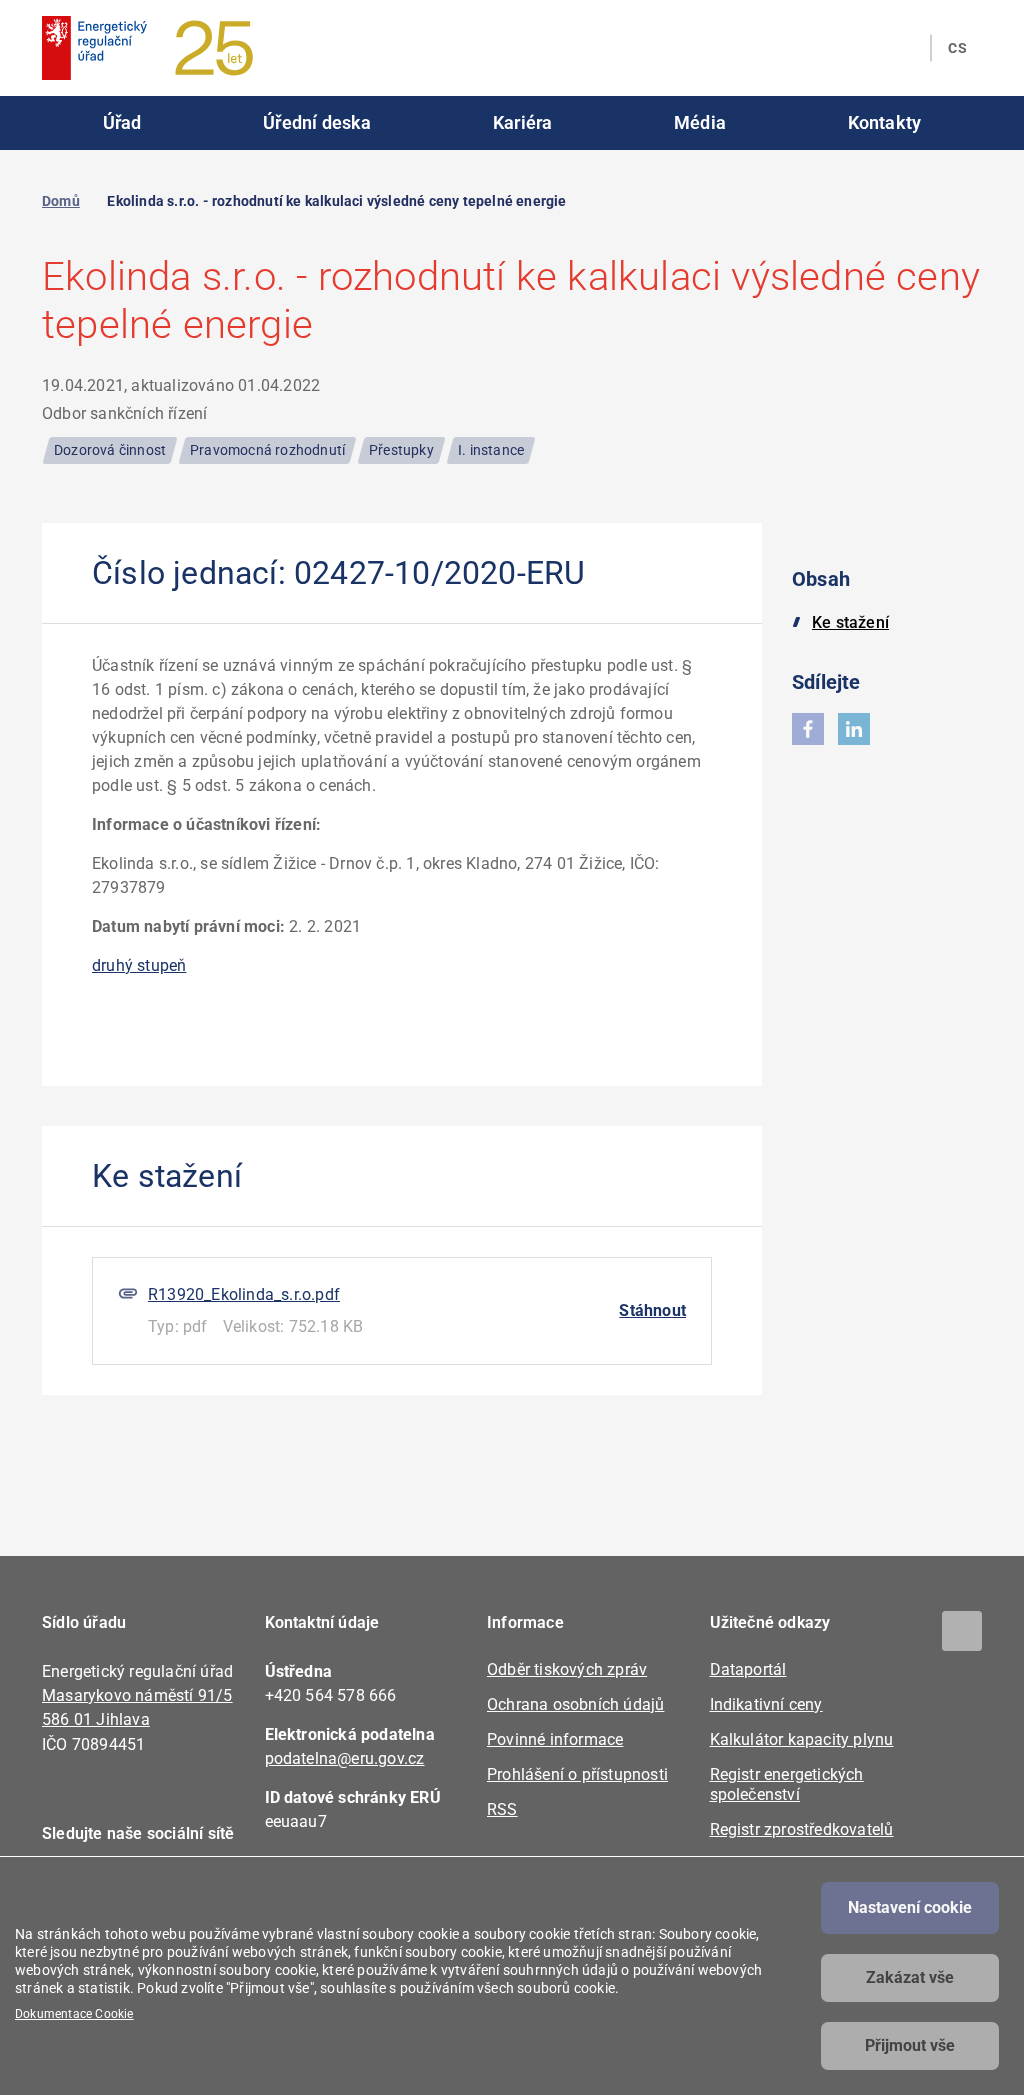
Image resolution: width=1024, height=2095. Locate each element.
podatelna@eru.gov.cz (345, 1758)
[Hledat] (903, 48)
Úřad (122, 122)
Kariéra (522, 122)
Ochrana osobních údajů (575, 1704)
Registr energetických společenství (787, 1784)
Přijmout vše (910, 2045)
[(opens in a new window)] (808, 729)
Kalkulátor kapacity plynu (802, 1739)
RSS (502, 1809)
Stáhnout (652, 1310)
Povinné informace (555, 1739)
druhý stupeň (139, 965)
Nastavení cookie (910, 1907)
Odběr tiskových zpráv (567, 1669)
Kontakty (885, 122)
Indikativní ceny (766, 1704)
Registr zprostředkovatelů (802, 1829)
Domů (61, 201)
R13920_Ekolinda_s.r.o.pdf (244, 1294)
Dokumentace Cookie (74, 2014)
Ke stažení (850, 622)
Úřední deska (317, 122)
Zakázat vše (910, 1977)
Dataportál (748, 1669)
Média (700, 122)
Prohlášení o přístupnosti (577, 1774)
